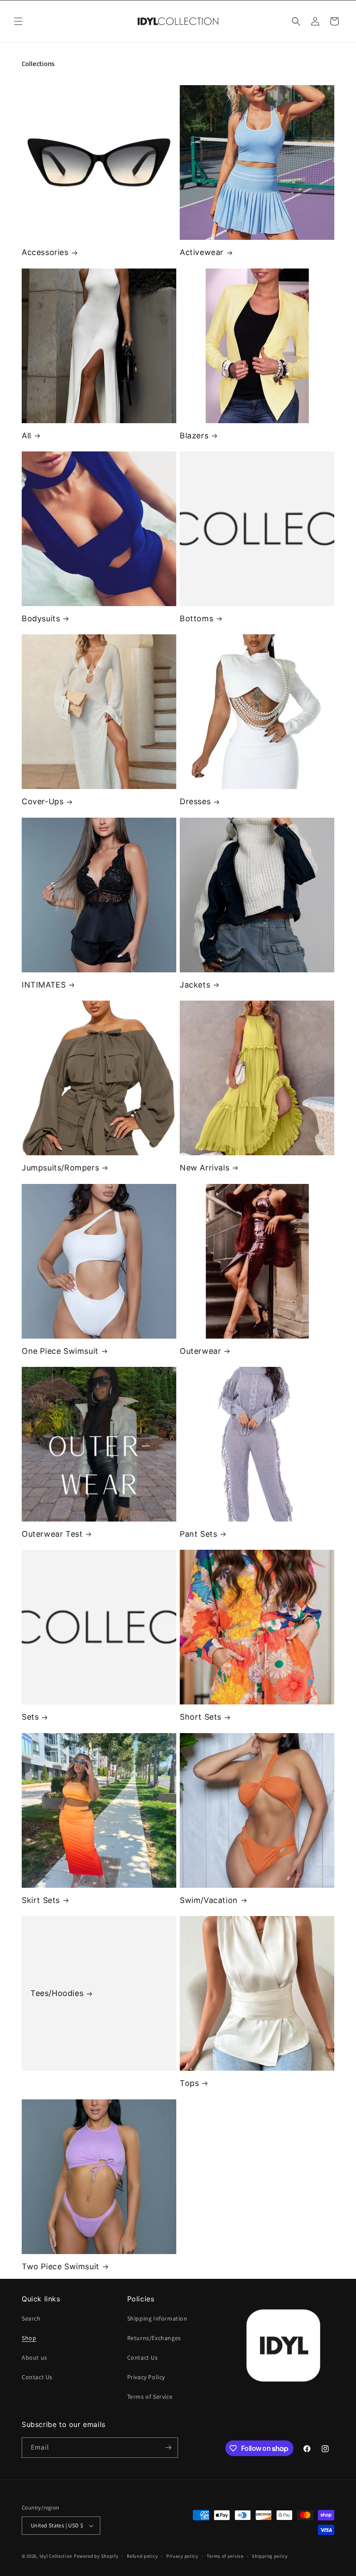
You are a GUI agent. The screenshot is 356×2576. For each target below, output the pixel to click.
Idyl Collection (56, 2556)
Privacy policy (182, 2556)
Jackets (195, 985)
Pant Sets (198, 1534)
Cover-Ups (43, 801)
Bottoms (196, 618)
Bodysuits (41, 618)
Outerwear (200, 1351)
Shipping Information (157, 2318)
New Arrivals (204, 1168)
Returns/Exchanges (154, 2338)
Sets (30, 1717)
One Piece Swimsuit (60, 1351)
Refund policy (142, 2556)
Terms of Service (150, 2397)
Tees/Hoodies (57, 1993)
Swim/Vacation (209, 1900)
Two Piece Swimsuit (61, 2266)
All (26, 436)
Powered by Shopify (96, 2556)
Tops (189, 2083)
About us (35, 2357)
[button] (18, 21)
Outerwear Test (52, 1534)
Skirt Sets (41, 1900)
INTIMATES (44, 985)
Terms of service (225, 2556)
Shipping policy (270, 2556)
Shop (29, 2338)
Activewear (202, 252)
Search (31, 2318)
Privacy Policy (146, 2377)
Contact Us (37, 2377)
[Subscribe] (168, 2448)
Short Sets (201, 1717)
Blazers (194, 436)
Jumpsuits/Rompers (60, 1168)
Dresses (195, 801)
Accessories (45, 252)
